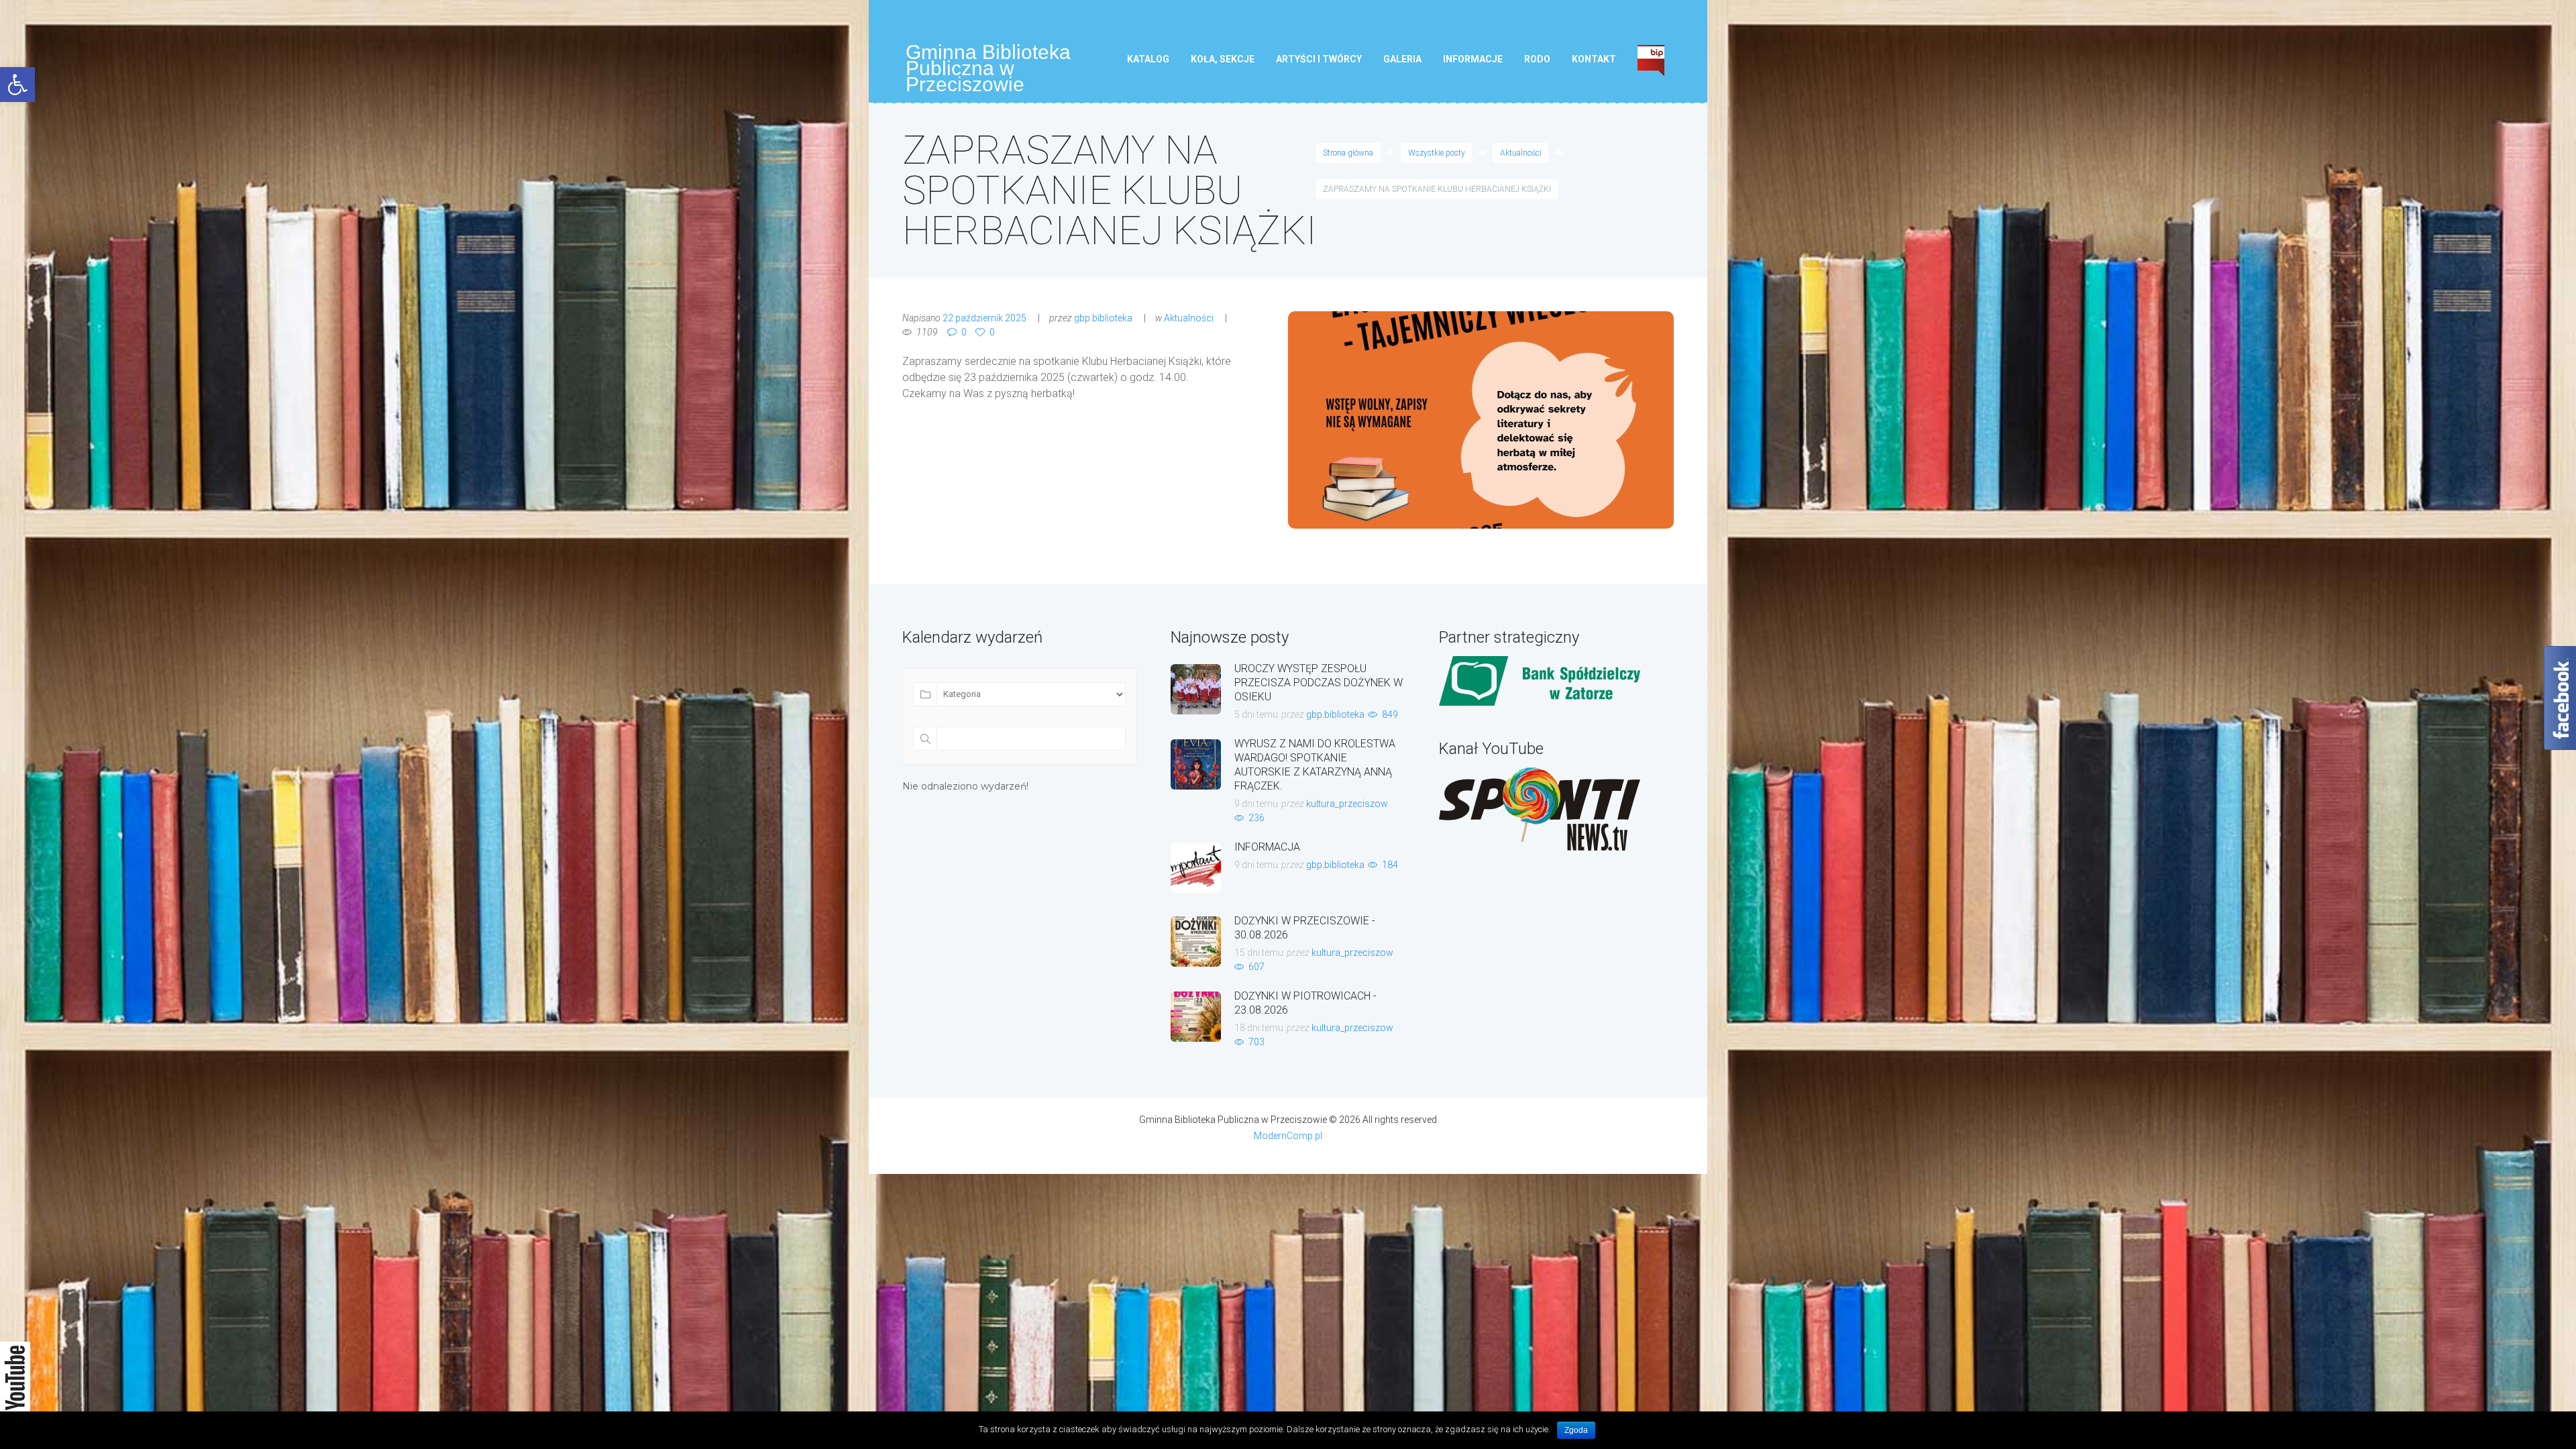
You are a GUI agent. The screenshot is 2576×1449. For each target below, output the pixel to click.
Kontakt (1594, 59)
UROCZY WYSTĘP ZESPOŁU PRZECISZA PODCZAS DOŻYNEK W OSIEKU (1319, 683)
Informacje (1473, 59)
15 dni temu (1259, 953)
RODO (1537, 59)
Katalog (1148, 59)
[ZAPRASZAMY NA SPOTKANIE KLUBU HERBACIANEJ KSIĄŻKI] (1481, 420)
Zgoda (1576, 1430)
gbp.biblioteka (1103, 318)
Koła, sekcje (1223, 59)
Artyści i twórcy (1319, 59)
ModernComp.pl (1288, 1136)
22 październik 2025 (984, 318)
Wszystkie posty (1437, 153)
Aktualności (1521, 153)
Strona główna (1348, 153)
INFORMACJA (1267, 847)
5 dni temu (1256, 714)
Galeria (1402, 59)
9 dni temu (1256, 804)
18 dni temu (1259, 1028)
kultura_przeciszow (1347, 804)
